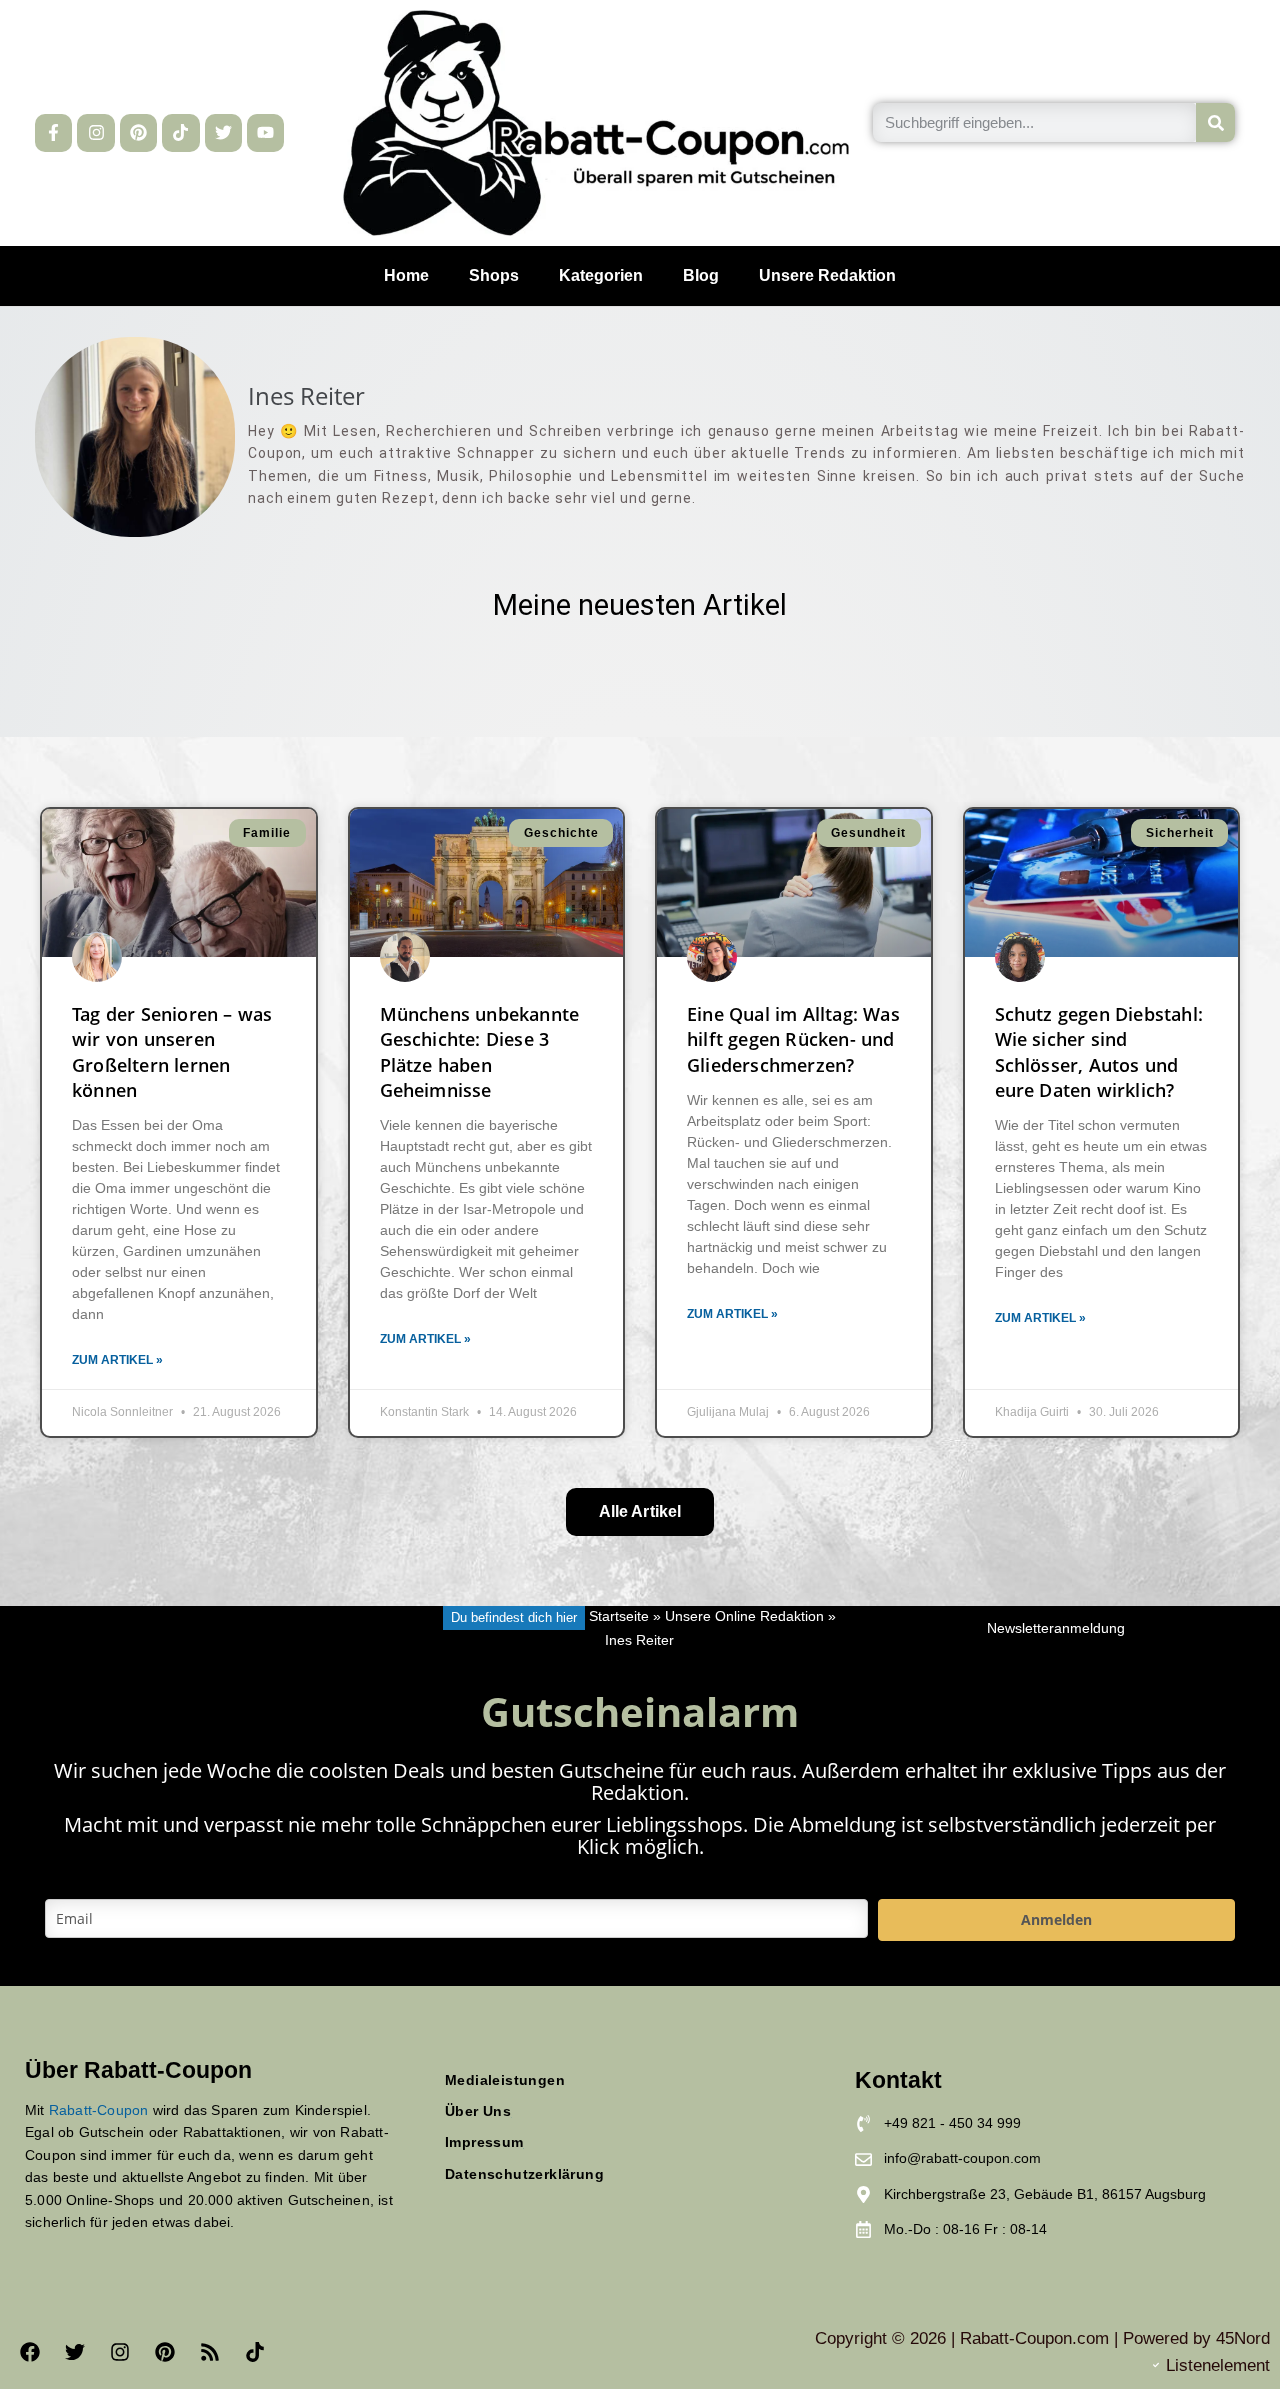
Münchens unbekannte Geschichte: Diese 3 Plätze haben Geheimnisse (480, 1052)
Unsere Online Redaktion (744, 1617)
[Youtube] (265, 132)
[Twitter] (223, 132)
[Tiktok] (180, 132)
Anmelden (1056, 1919)
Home (406, 275)
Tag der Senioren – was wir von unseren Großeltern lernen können (172, 1052)
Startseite (619, 1617)
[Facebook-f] (53, 132)
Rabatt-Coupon (99, 2110)
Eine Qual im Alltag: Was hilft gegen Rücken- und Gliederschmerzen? (793, 1039)
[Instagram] (95, 132)
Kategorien (601, 275)
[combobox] (1034, 122)
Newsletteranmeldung (1056, 1628)
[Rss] (210, 2352)
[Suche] (1215, 122)
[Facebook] (30, 2352)
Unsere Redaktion (827, 275)
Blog (701, 275)
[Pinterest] (138, 132)
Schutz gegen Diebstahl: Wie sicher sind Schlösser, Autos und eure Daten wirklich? (1099, 1052)
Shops (494, 275)
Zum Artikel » (117, 1360)
